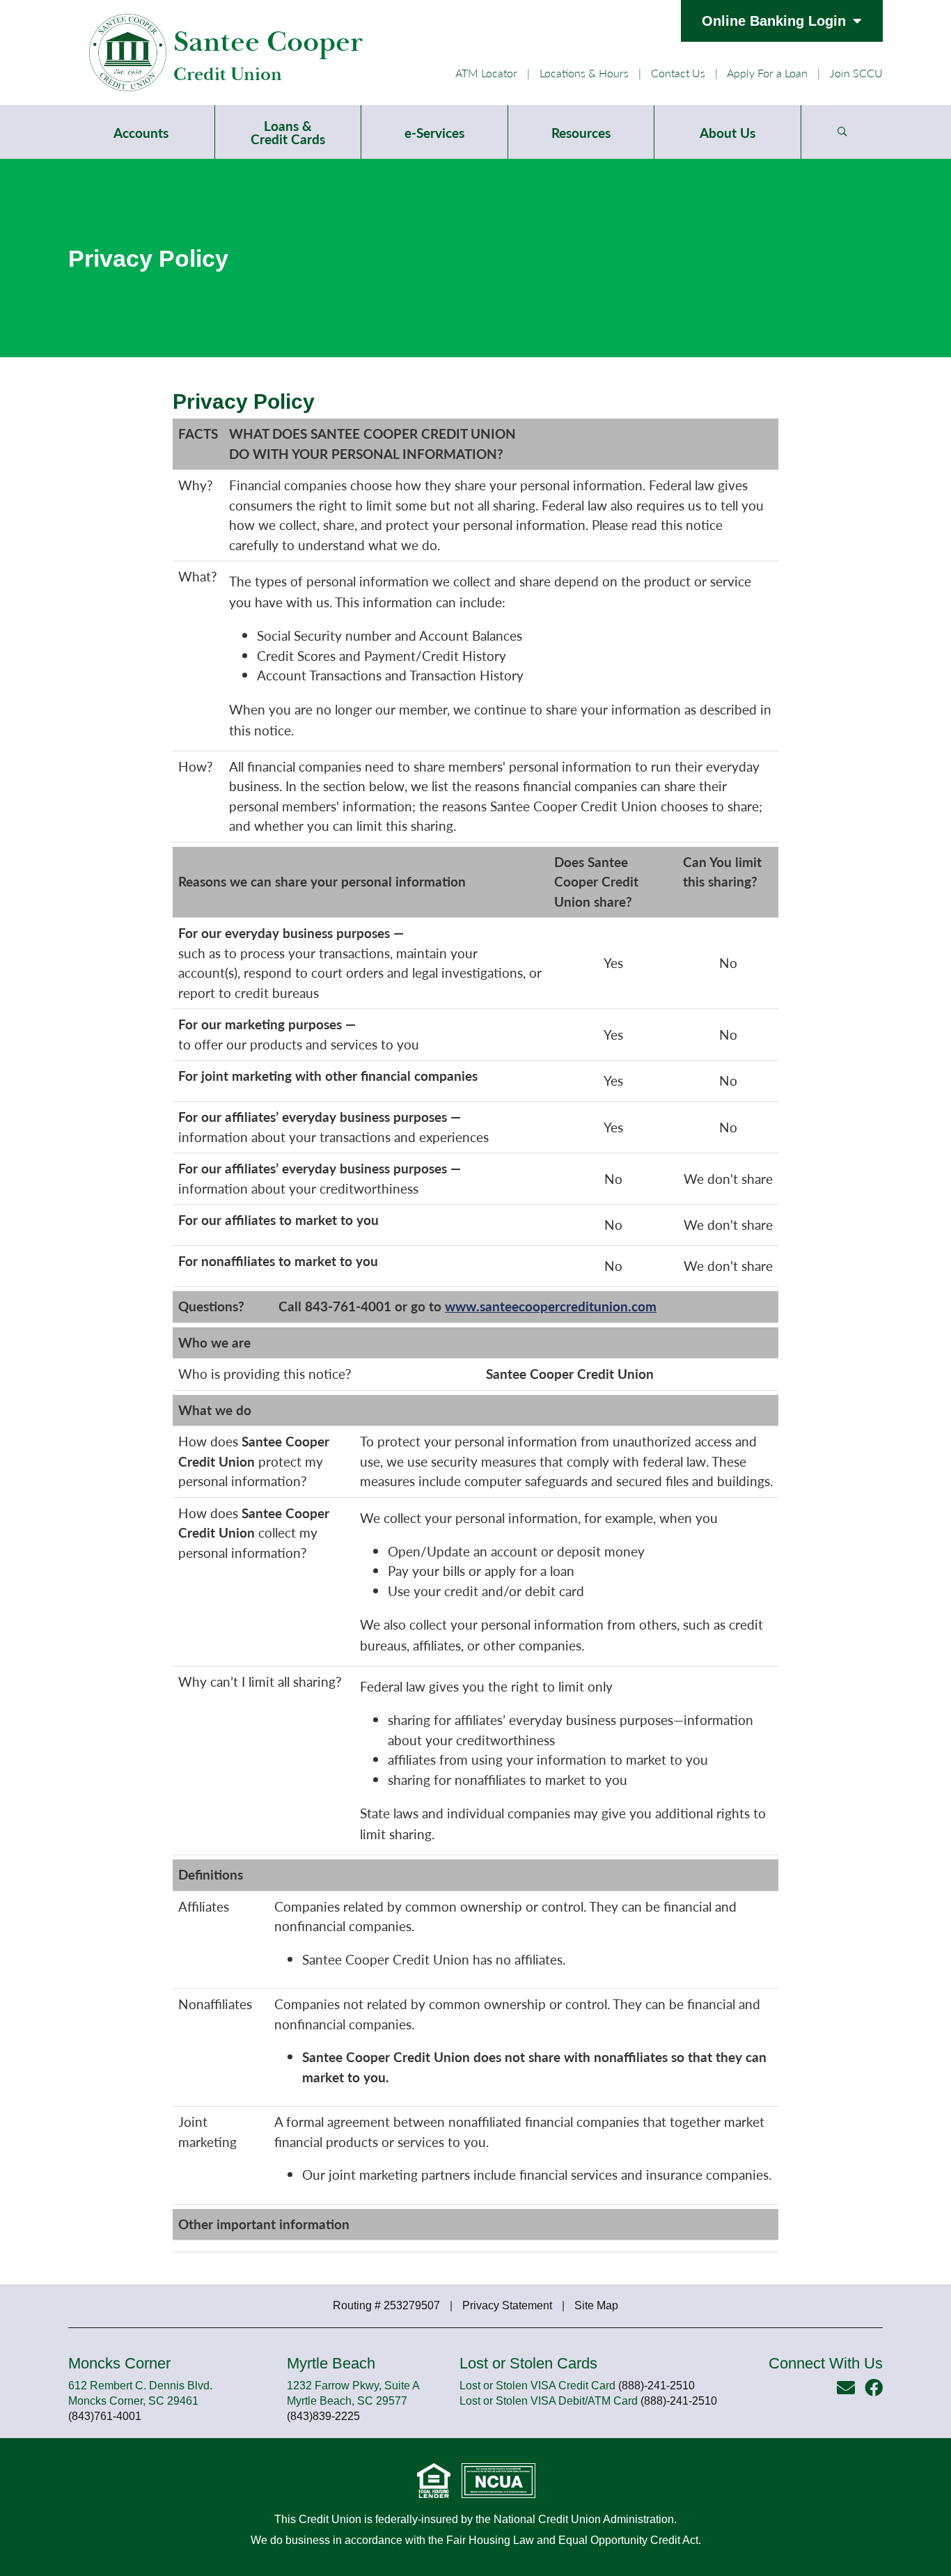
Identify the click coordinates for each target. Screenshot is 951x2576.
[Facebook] (874, 2387)
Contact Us (678, 73)
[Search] (842, 132)
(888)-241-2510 (657, 2386)
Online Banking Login (774, 21)
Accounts (141, 133)
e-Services (434, 133)
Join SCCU (856, 73)
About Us (728, 133)
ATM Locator (486, 73)
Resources (581, 133)
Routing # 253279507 (386, 2305)
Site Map (596, 2305)
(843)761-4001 (105, 2416)
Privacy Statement (507, 2305)
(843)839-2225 (323, 2416)
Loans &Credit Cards (288, 132)
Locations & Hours (584, 73)
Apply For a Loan (769, 73)
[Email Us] (846, 2387)
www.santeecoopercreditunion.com (551, 1306)
